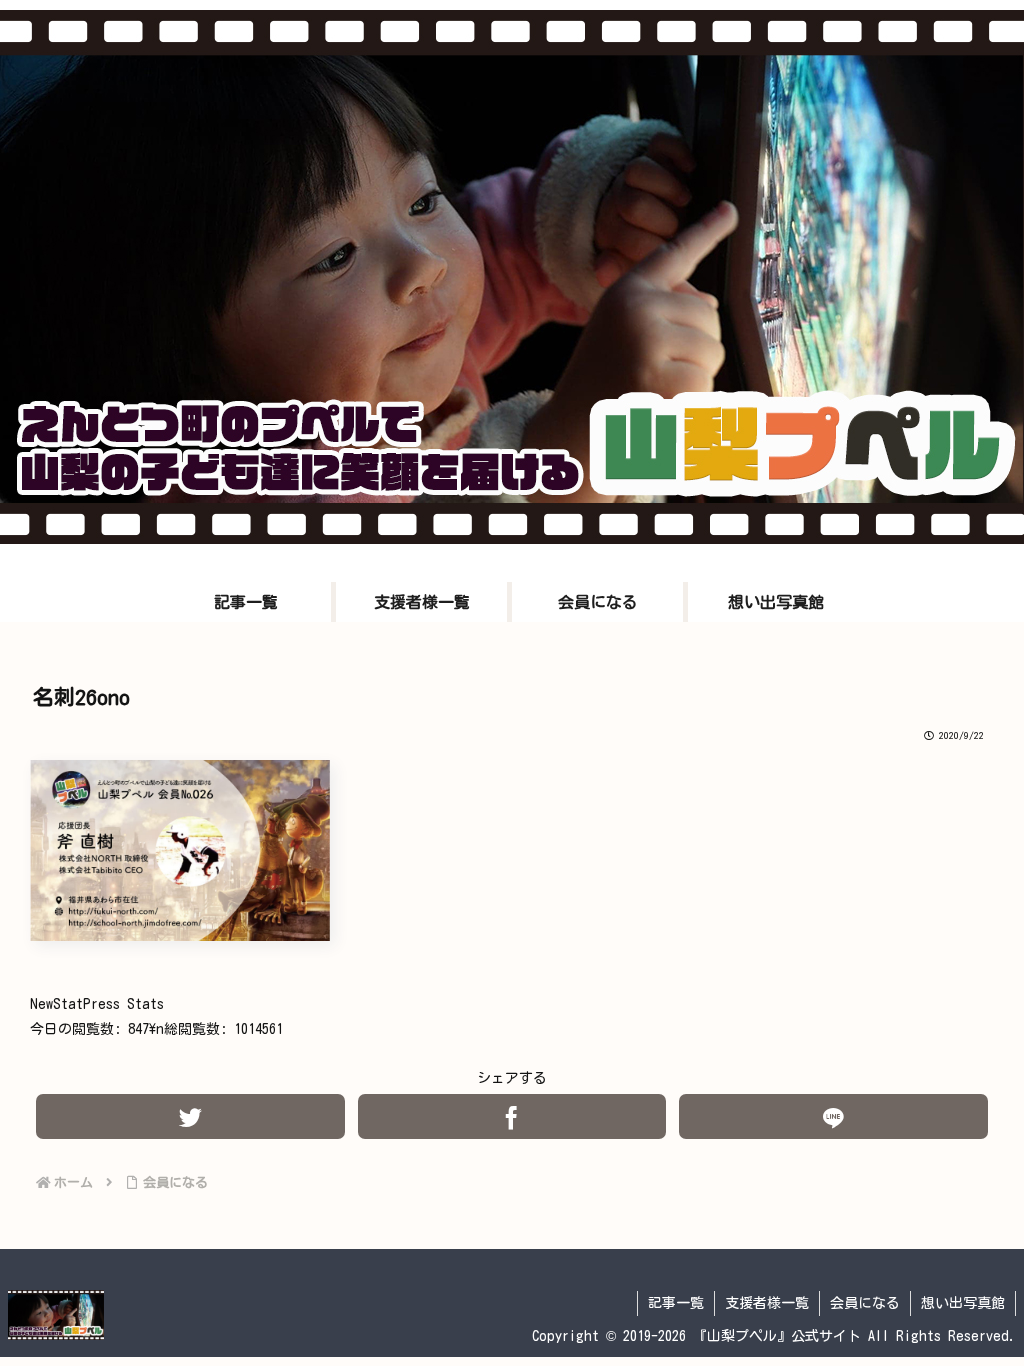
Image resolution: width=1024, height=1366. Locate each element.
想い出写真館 (963, 1303)
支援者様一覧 (767, 1303)
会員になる (865, 1303)
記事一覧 (676, 1303)
